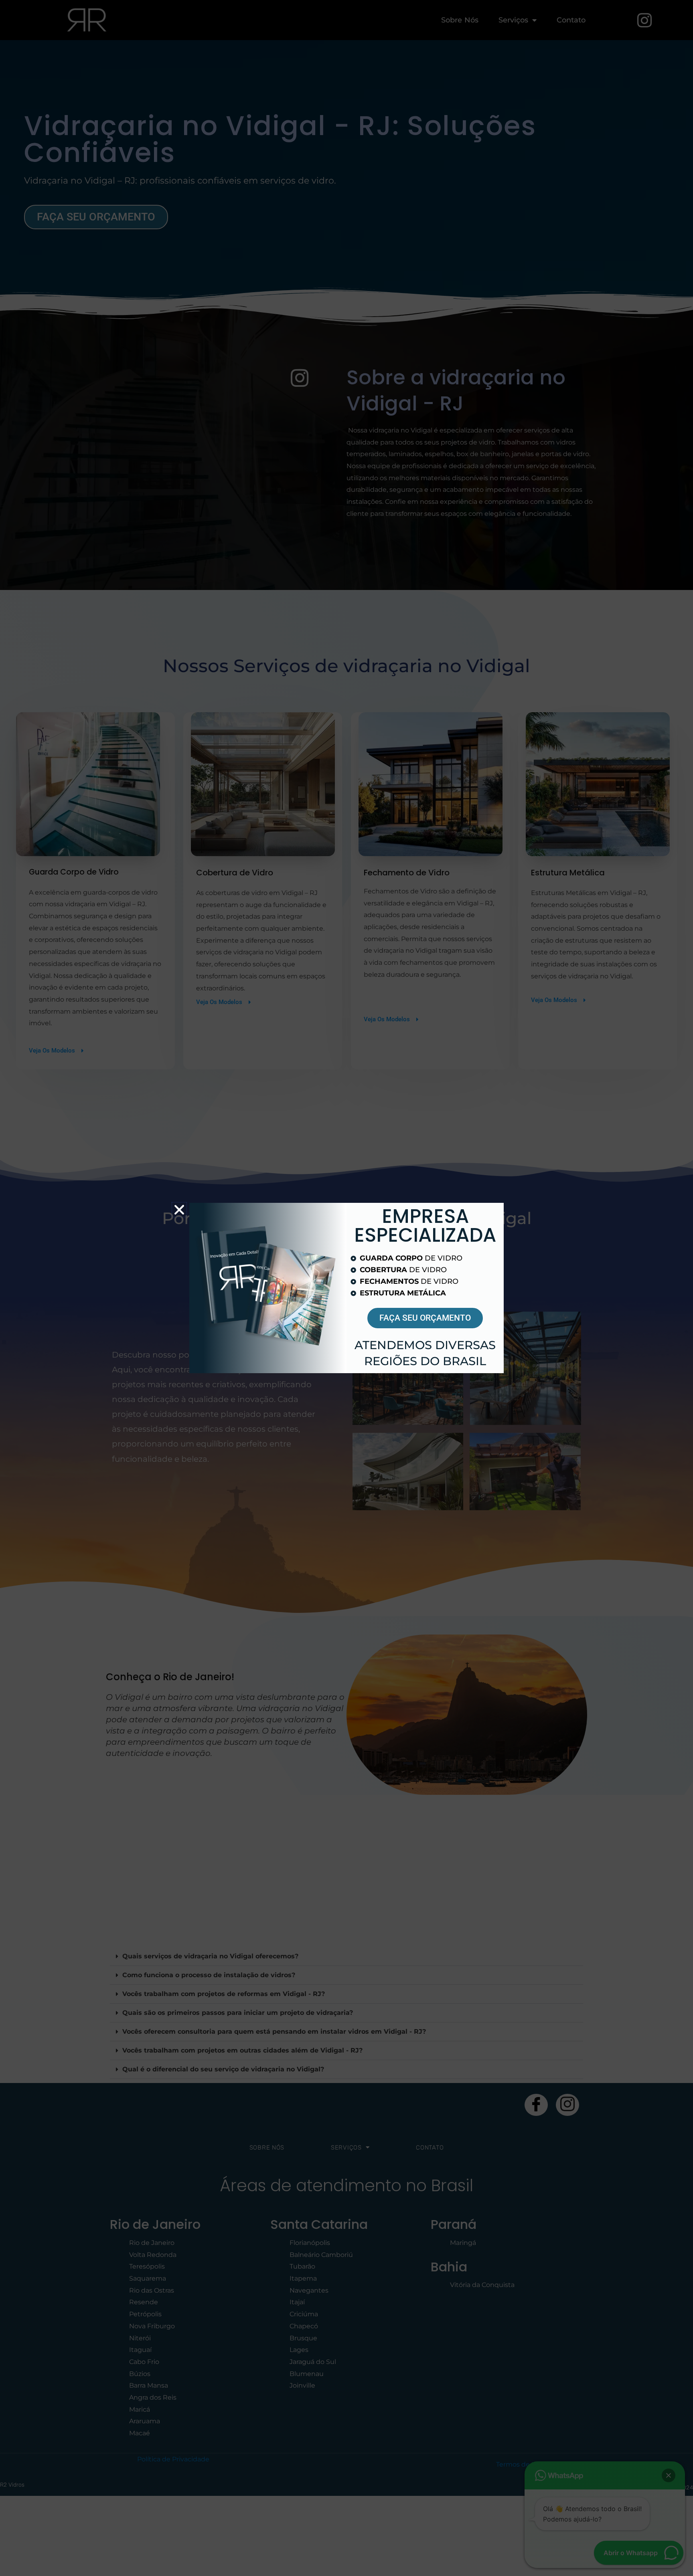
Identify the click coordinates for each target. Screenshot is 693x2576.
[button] (179, 1210)
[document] (346, 1288)
